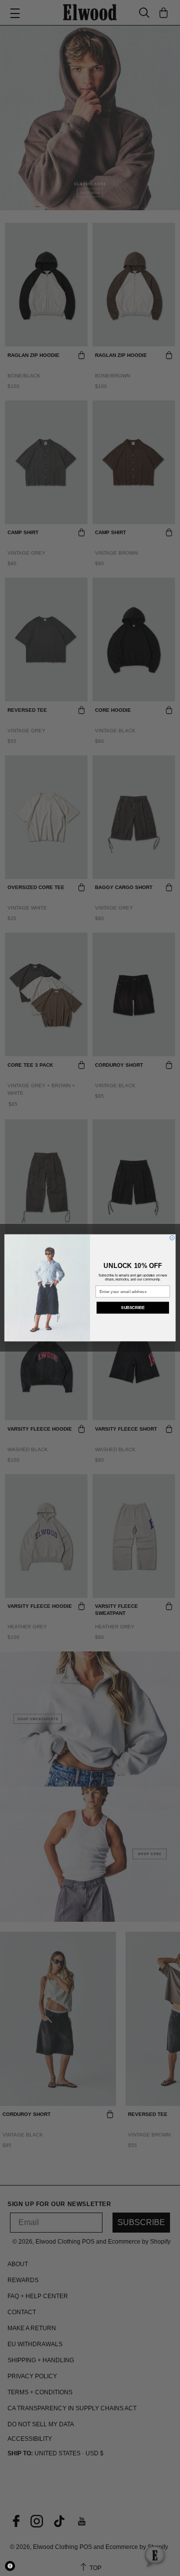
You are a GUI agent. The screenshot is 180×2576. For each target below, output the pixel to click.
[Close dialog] (172, 1238)
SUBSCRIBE (133, 1308)
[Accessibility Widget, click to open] (10, 2566)
